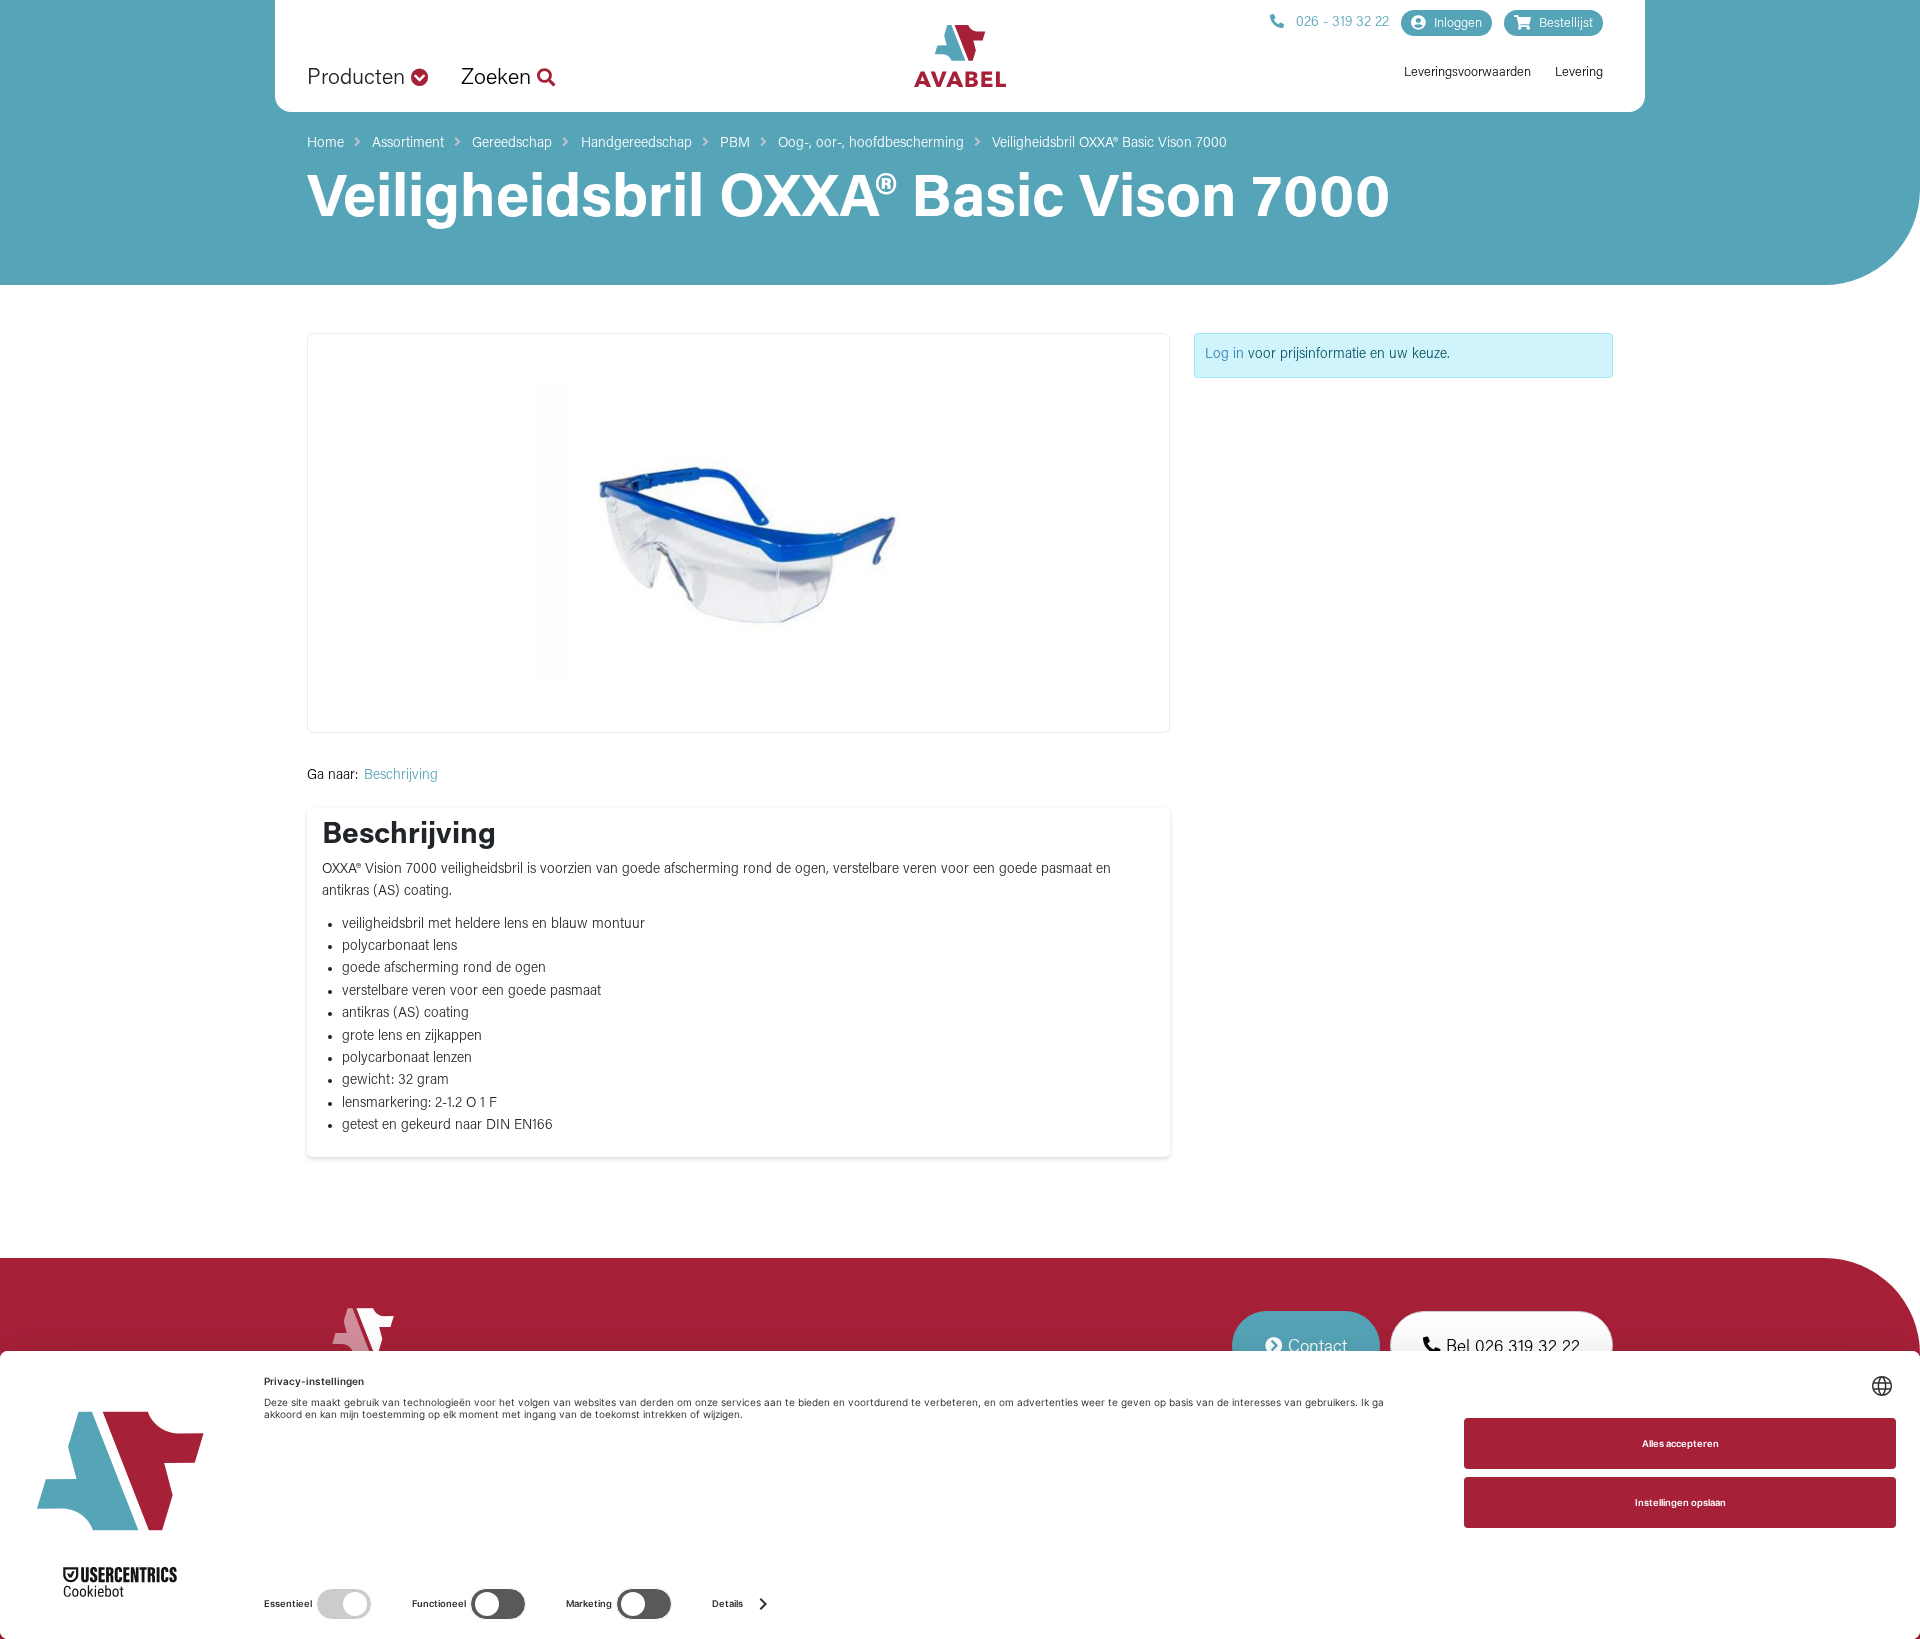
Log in (1224, 354)
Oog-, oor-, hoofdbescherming (871, 143)
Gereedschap (512, 143)
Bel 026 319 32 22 (1510, 1347)
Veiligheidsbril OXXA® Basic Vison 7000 (1109, 143)
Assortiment (408, 143)
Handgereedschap (636, 143)
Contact (1315, 1347)
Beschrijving (401, 775)
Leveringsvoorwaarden (1467, 72)
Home (325, 143)
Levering (1579, 72)
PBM (735, 143)
